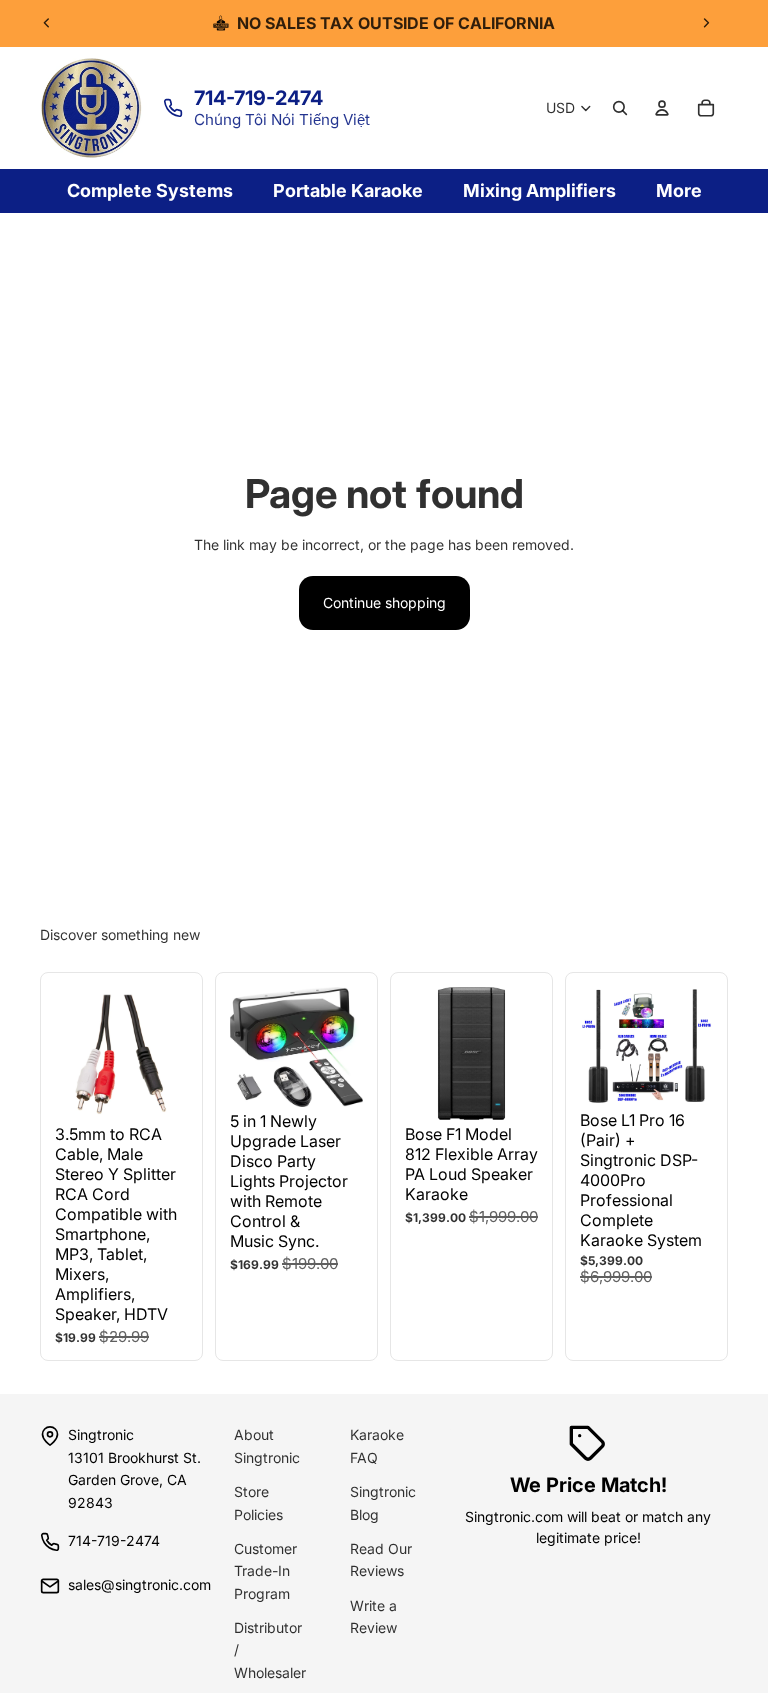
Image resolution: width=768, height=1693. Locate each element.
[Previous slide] (47, 23)
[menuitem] (679, 191)
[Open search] (620, 108)
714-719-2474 (258, 98)
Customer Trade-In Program (265, 1571)
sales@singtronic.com (139, 1584)
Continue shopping (384, 602)
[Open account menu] (662, 108)
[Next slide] (706, 23)
